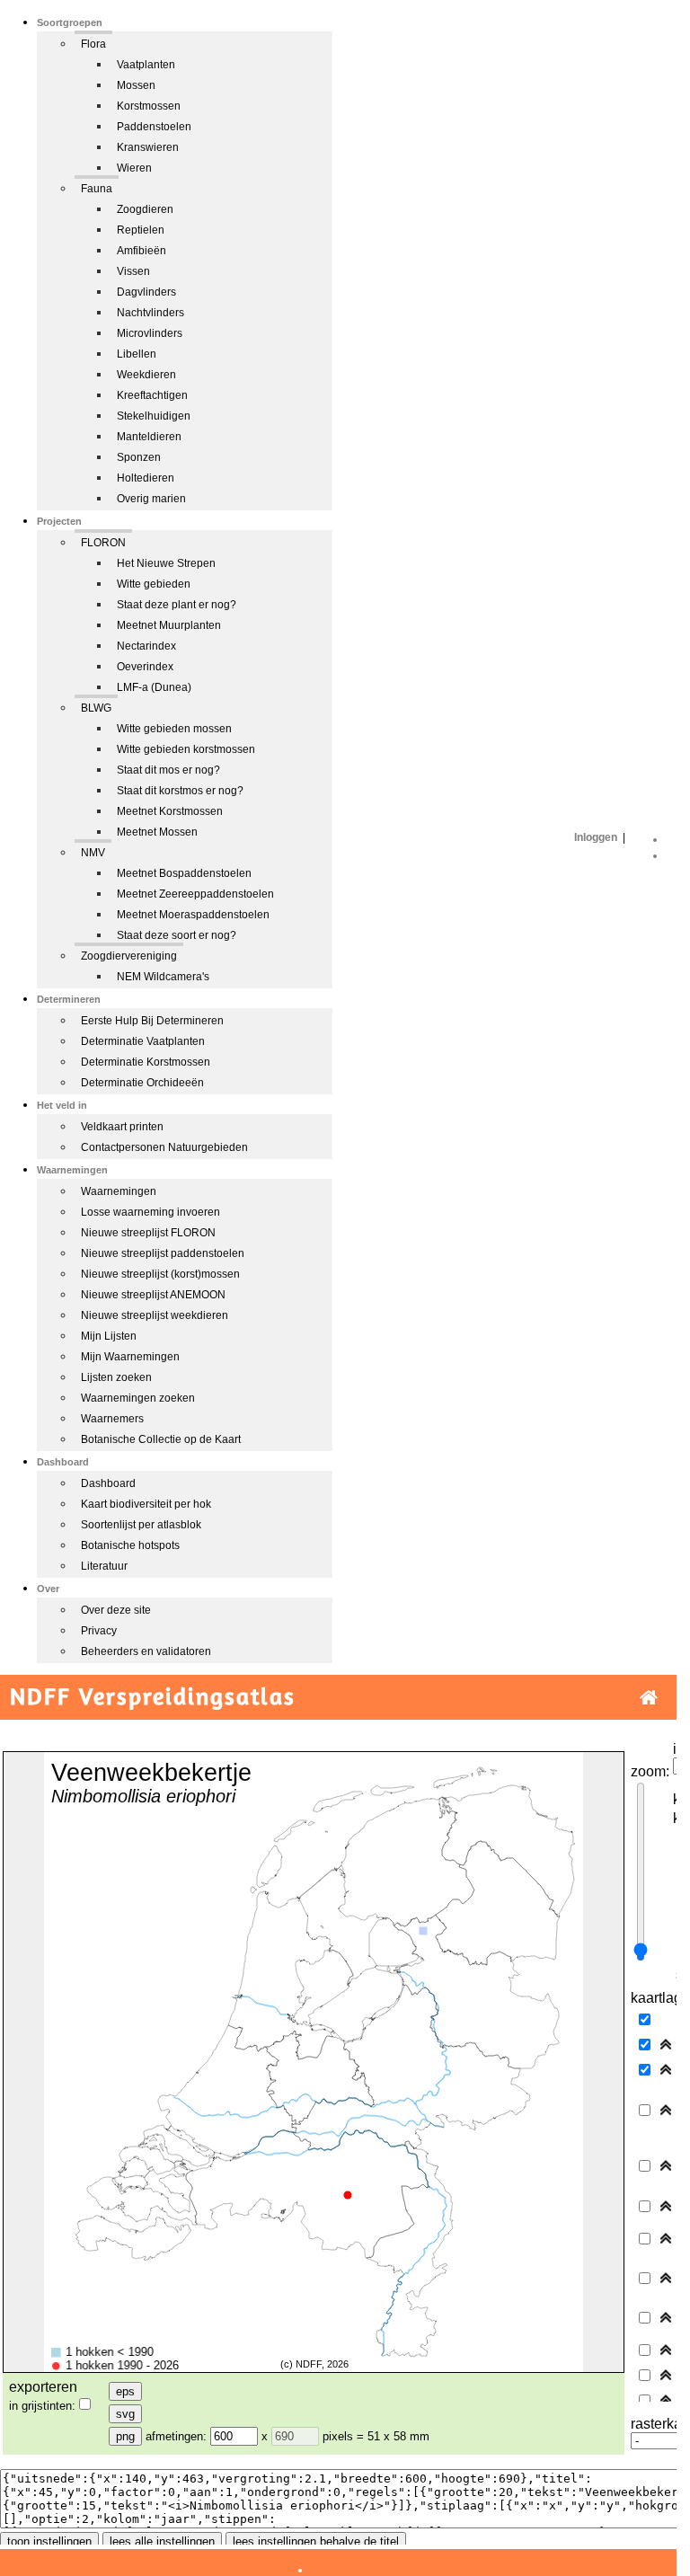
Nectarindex (146, 646)
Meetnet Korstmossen (170, 811)
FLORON (103, 543)
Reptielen (141, 230)
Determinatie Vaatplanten (143, 1041)
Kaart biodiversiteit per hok (146, 1504)
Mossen (136, 85)
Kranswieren (148, 147)
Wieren (134, 168)
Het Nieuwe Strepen (166, 563)
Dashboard (108, 1483)
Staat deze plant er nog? (177, 605)
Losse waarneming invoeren (150, 1212)
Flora (93, 44)
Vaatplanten (146, 65)
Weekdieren (146, 375)
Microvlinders (150, 333)
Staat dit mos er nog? (168, 770)
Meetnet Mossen (157, 832)
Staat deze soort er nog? (177, 935)
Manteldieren (149, 437)
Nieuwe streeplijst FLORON (148, 1233)
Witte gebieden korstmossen (186, 749)
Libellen (137, 354)
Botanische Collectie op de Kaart (161, 1439)
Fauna (97, 189)
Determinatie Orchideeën (142, 1083)
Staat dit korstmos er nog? (180, 791)
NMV (93, 853)
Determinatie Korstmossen (146, 1062)
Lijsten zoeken (116, 1377)
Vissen (133, 271)
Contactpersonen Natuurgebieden (164, 1147)
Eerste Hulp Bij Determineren (152, 1021)
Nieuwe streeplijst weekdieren (155, 1315)
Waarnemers (112, 1419)
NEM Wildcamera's (163, 977)
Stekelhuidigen (154, 416)
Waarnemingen (119, 1191)
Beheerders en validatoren (146, 1651)
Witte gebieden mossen (174, 729)
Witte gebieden (154, 584)
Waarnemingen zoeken (138, 1398)
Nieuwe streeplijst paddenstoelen (163, 1253)
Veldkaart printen (122, 1127)
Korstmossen (149, 106)
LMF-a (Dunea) (154, 687)
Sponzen (139, 457)
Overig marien (151, 499)
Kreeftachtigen (152, 395)
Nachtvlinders (150, 313)
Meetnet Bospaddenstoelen (184, 873)
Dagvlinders (146, 292)
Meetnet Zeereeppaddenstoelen (195, 894)
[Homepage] (649, 1698)
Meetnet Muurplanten (169, 625)
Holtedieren (146, 478)
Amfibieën (142, 251)
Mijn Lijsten (109, 1336)
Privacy (99, 1631)
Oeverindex (145, 667)
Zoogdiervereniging (129, 956)
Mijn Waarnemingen (130, 1357)
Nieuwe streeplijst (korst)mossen (160, 1274)
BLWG (96, 708)
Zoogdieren (145, 209)
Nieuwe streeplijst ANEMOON (153, 1295)
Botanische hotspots (130, 1545)
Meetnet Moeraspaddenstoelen (193, 915)
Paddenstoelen (154, 127)
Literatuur (104, 1566)
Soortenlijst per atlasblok (141, 1525)
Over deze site (116, 1610)
